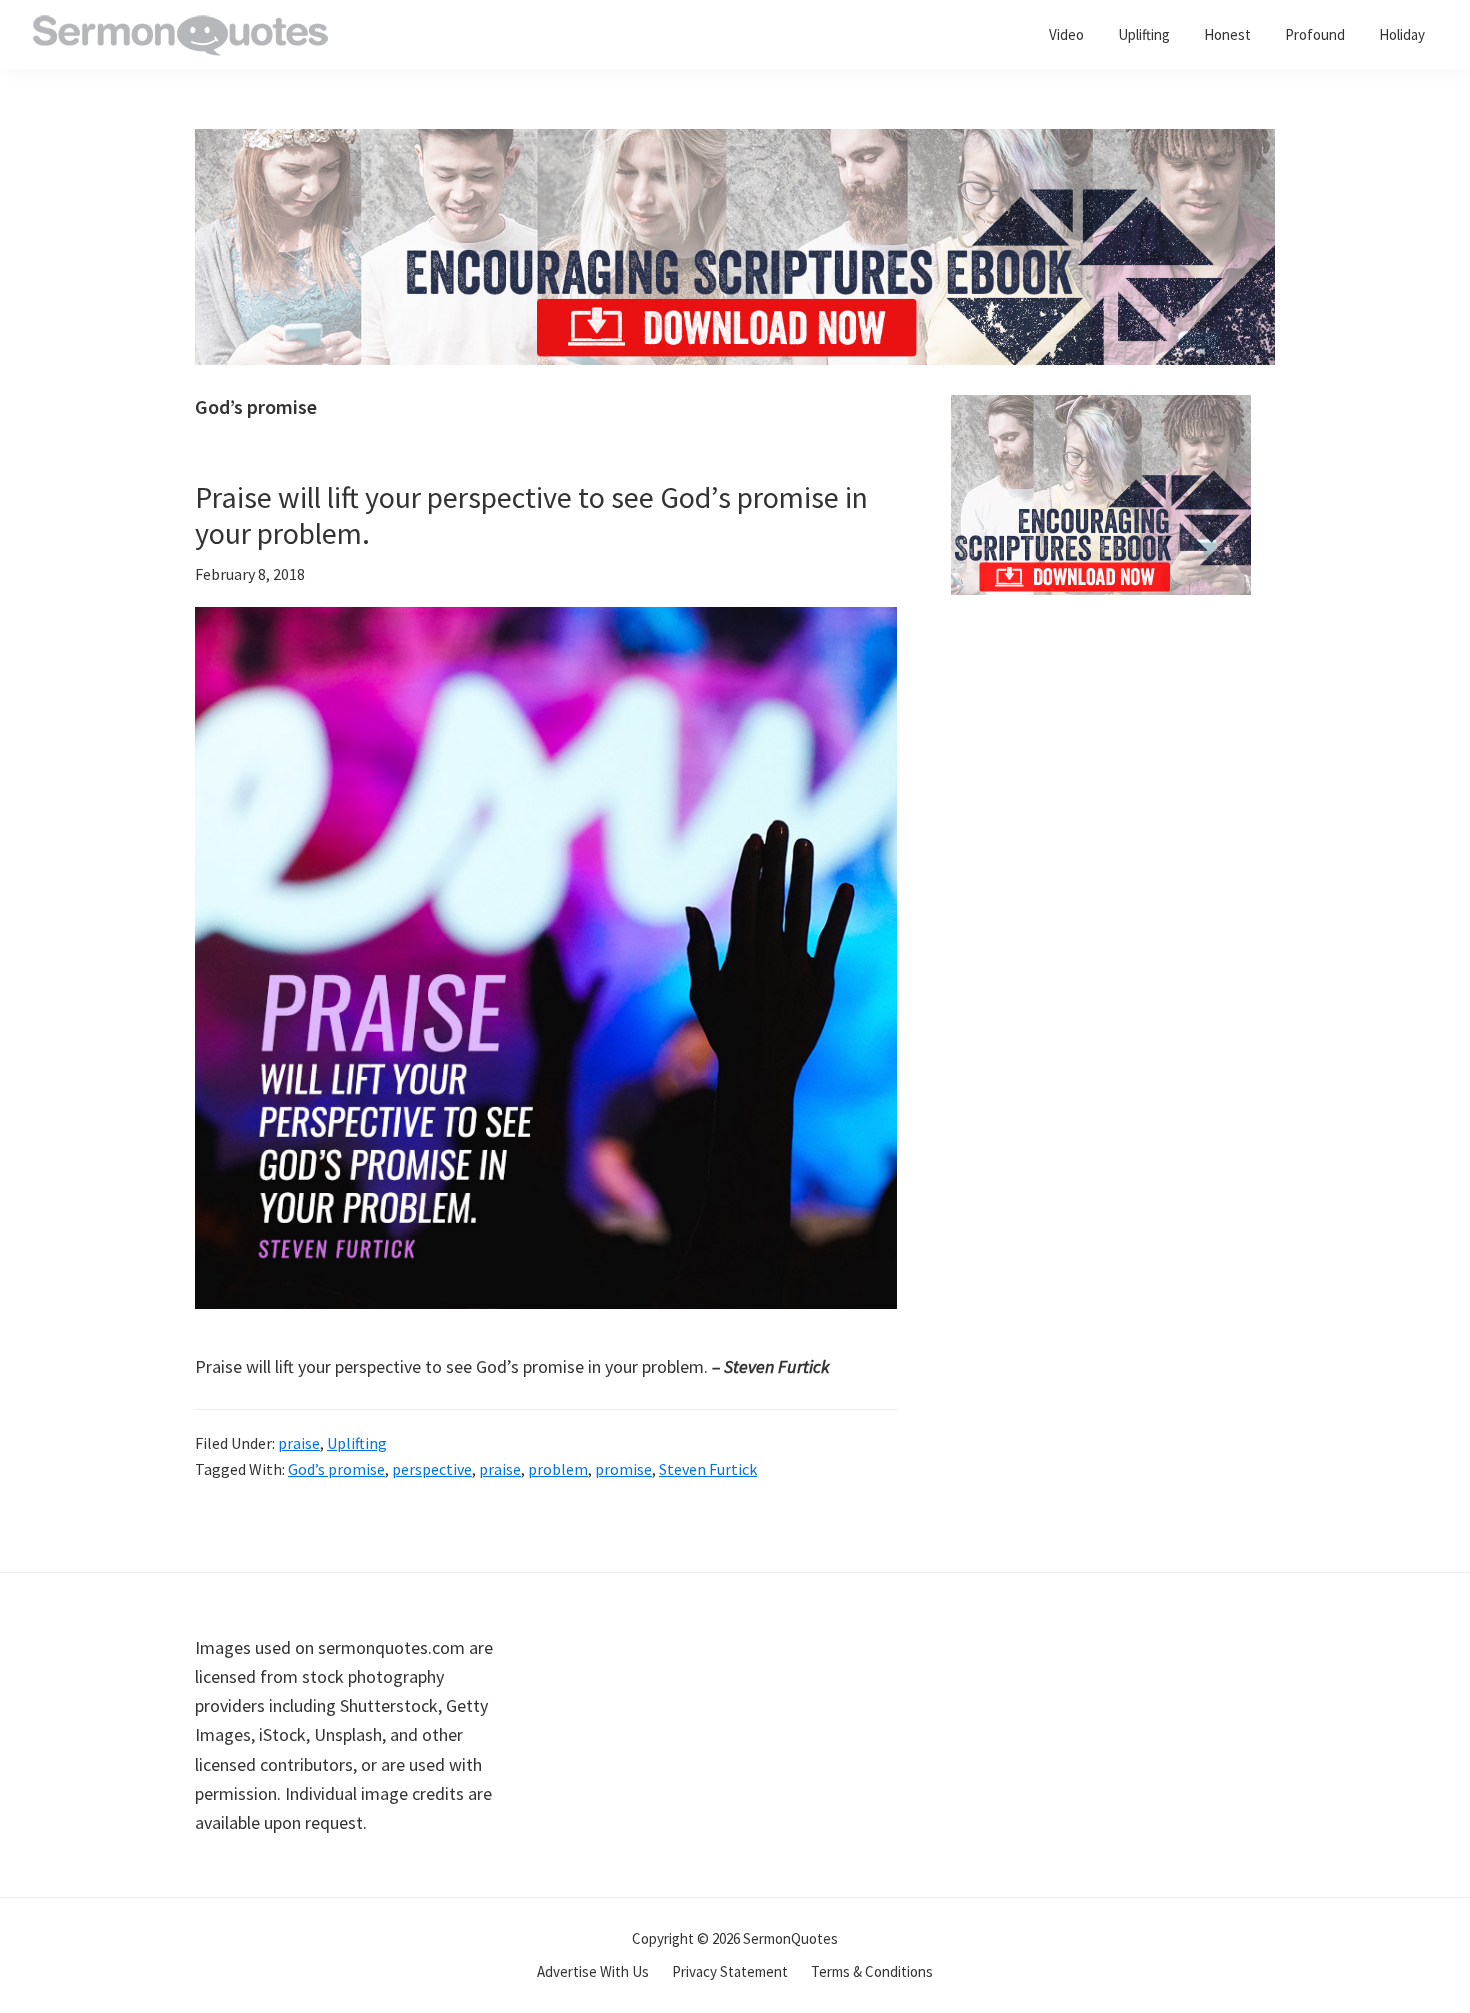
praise (299, 1443)
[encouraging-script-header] (735, 143)
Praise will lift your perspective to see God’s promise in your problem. (531, 515)
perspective (432, 1469)
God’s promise (336, 1469)
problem (558, 1469)
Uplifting (357, 1443)
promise (623, 1469)
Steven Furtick (708, 1469)
